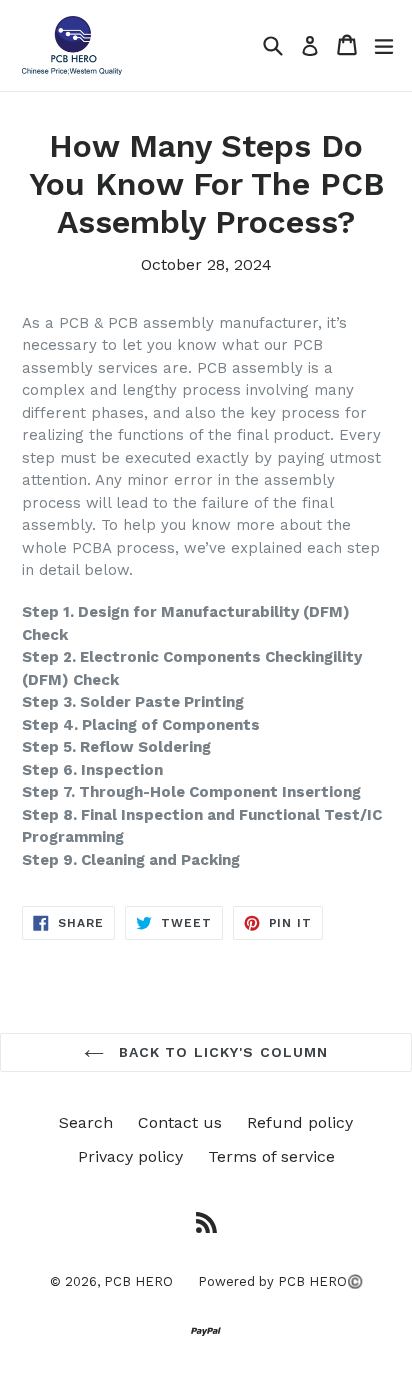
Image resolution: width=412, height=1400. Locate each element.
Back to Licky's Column (221, 1052)
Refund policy (300, 1122)
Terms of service (271, 1156)
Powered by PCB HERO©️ (280, 1281)
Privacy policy (130, 1156)
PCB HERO (138, 1281)
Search (86, 1122)
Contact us (180, 1122)
